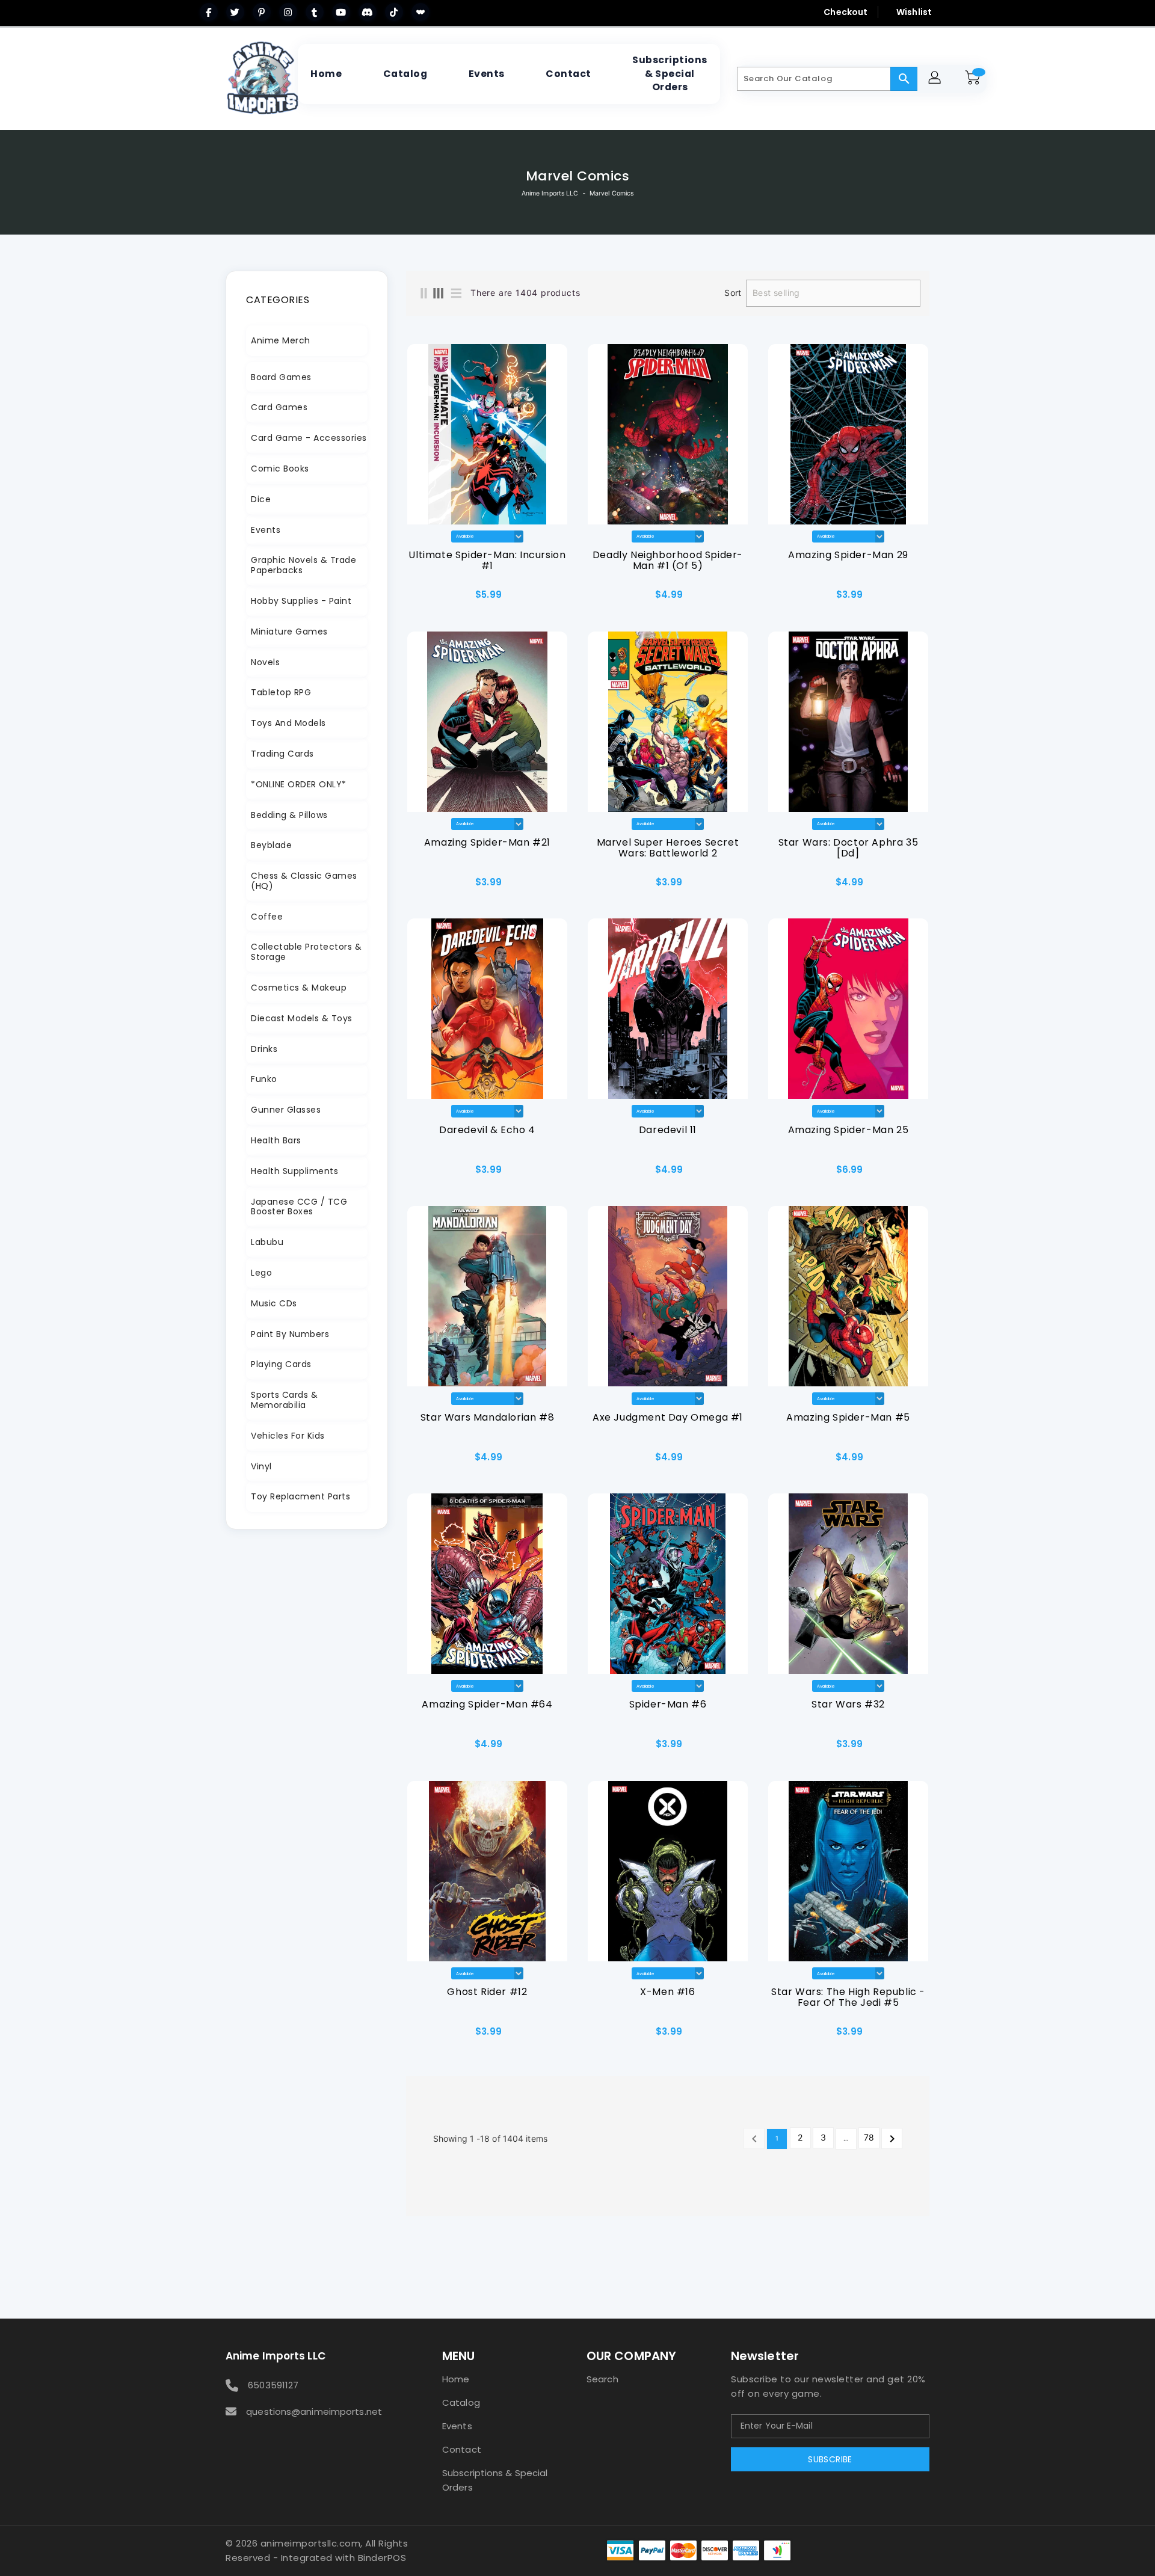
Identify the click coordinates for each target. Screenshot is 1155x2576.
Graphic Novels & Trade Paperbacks (303, 565)
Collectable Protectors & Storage (306, 952)
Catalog (461, 2402)
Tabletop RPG (281, 692)
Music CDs (274, 1303)
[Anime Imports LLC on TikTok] (394, 12)
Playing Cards (281, 1364)
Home (456, 2379)
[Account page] (936, 79)
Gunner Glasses (286, 1110)
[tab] (307, 341)
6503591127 (273, 2385)
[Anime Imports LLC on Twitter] (235, 12)
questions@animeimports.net (314, 2412)
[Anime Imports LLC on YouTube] (341, 12)
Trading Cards (282, 754)
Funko (264, 1079)
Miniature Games (289, 632)
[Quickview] (419, 599)
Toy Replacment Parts (300, 1496)
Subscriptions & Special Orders (495, 2480)
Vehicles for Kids (288, 1436)
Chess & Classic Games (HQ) (304, 881)
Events (266, 530)
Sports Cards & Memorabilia (284, 1400)
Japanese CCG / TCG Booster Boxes (299, 1207)
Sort (732, 293)
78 (869, 2137)
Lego (261, 1273)
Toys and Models (288, 723)
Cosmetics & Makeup (299, 988)
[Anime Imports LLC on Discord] (368, 12)
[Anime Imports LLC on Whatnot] (420, 12)
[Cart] (975, 79)
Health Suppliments (294, 1171)
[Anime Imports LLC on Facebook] (209, 12)
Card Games (279, 407)
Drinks (264, 1049)
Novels (265, 662)
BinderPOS (382, 2558)
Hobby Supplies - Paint (301, 601)
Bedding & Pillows (289, 815)
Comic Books (280, 469)
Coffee (267, 917)
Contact (462, 2449)
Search (602, 2379)
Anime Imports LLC (550, 193)
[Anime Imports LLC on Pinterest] (262, 12)
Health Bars (276, 1140)
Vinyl (261, 1466)
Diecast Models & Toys (302, 1018)
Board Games (281, 377)
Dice (261, 499)
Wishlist (914, 12)
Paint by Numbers (290, 1334)
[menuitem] (326, 74)
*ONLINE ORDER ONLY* (299, 784)
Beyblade (271, 845)
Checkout (845, 12)
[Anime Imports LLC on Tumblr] (315, 12)
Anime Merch (281, 340)
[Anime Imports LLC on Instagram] (288, 12)
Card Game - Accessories (309, 438)
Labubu (267, 1242)
